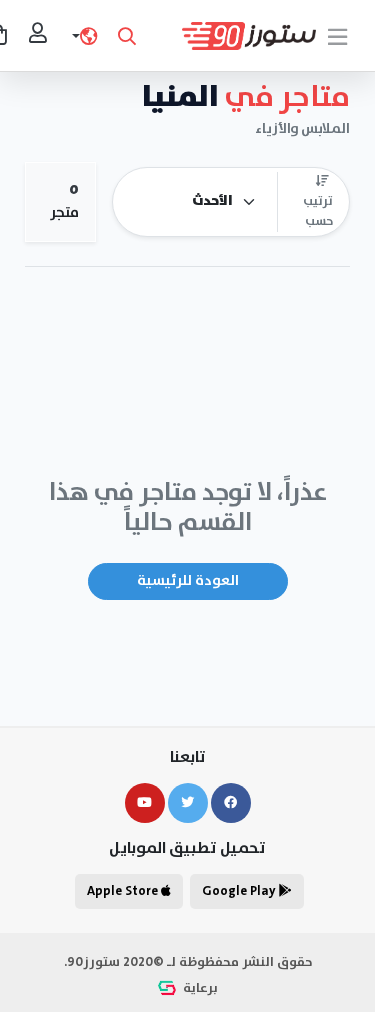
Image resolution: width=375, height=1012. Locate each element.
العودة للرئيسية (188, 581)
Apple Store (124, 891)
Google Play (240, 891)
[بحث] (127, 36)
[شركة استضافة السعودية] (169, 988)
